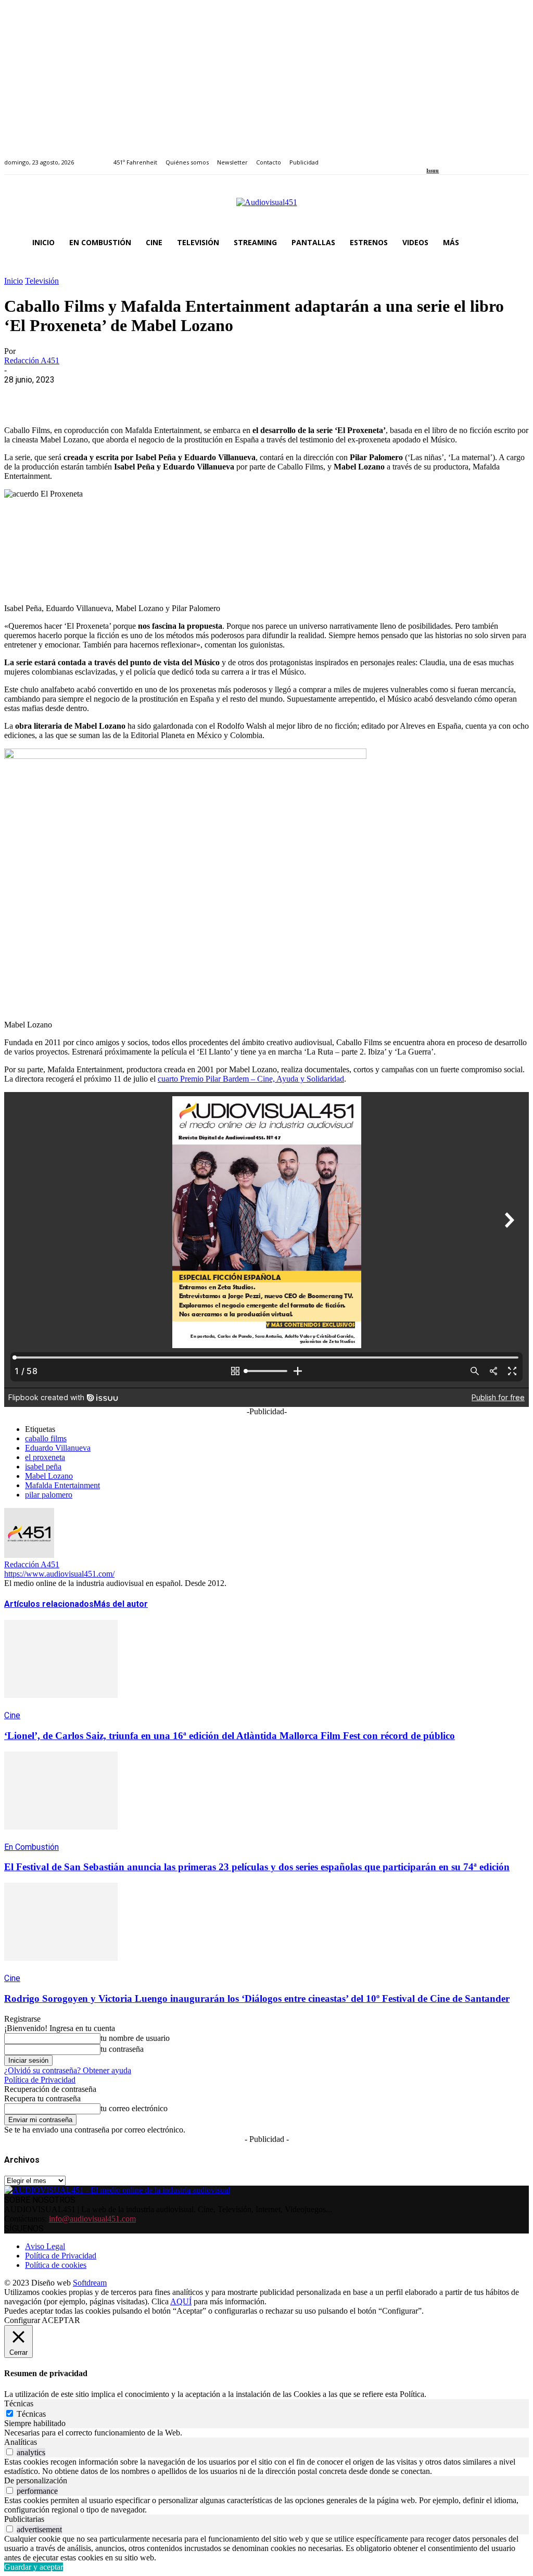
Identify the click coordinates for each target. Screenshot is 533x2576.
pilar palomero (49, 1495)
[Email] (171, 396)
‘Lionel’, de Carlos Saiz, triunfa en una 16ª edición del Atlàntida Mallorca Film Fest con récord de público (230, 1736)
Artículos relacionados (49, 1604)
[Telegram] (208, 396)
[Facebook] (430, 156)
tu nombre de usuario (135, 2038)
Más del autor (121, 1604)
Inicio (14, 281)
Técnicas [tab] (19, 2403)
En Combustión (31, 1847)
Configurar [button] (22, 2320)
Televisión (42, 281)
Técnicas (31, 2414)
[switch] (10, 2452)
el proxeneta (45, 1457)
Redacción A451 (32, 360)
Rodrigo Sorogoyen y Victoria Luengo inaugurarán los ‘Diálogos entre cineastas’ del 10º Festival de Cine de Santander (257, 1998)
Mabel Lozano (49, 1476)
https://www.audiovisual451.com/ (59, 1574)
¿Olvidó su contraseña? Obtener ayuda (68, 2070)
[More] (246, 396)
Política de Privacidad (40, 2080)
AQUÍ (181, 2301)
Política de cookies (56, 2265)
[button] (516, 243)
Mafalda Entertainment (62, 1485)
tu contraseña (122, 2049)
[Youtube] (478, 156)
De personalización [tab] (36, 2480)
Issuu (433, 170)
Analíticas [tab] (21, 2442)
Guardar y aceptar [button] (34, 2567)
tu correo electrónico (134, 2108)
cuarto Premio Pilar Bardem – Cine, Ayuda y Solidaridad (251, 1079)
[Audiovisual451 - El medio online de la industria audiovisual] (266, 208)
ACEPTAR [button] (61, 2320)
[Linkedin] (454, 156)
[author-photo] (29, 1555)
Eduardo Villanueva (58, 1448)
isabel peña (43, 1467)
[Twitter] (466, 156)
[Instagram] (442, 156)
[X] (59, 396)
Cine (12, 1715)
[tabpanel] (266, 2433)
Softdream (90, 2283)
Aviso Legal (45, 2246)
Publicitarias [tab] (24, 2519)
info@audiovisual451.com (92, 2219)
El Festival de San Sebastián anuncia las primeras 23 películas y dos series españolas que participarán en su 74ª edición (257, 1867)
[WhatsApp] (96, 396)
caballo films (46, 1438)
